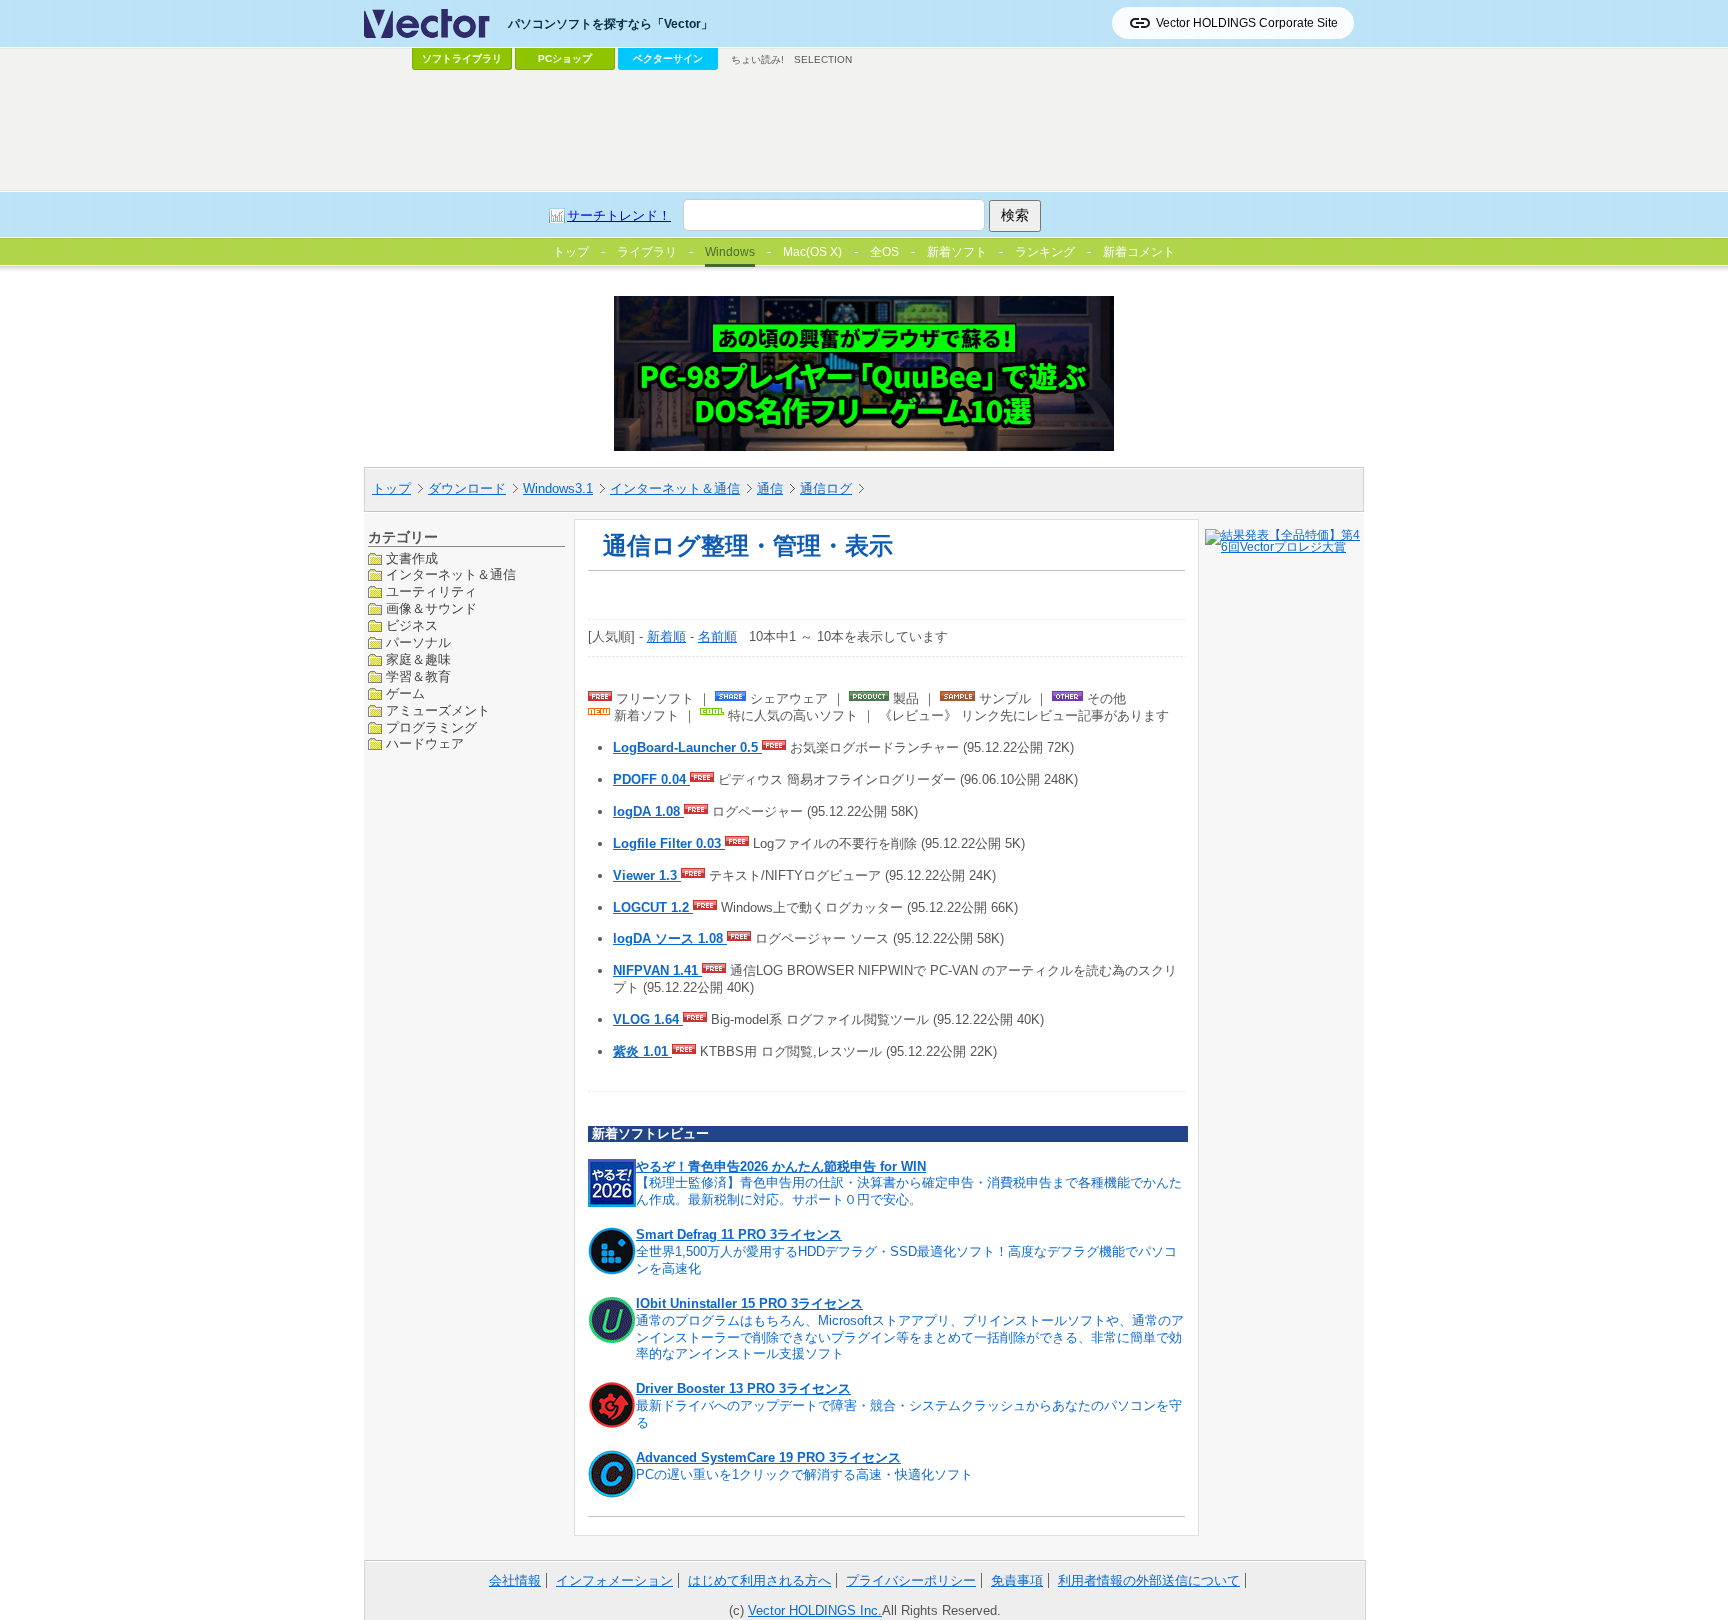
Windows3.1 (558, 488)
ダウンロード (467, 488)
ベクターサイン (668, 58)
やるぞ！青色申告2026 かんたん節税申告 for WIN (781, 1166)
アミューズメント (438, 710)
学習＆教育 (418, 676)
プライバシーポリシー (911, 1580)
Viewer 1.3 (647, 875)
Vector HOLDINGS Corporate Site (1247, 23)
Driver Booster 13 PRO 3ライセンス (743, 1388)
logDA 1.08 (648, 811)
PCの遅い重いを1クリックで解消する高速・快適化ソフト (804, 1474)
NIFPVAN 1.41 (657, 970)
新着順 (666, 636)
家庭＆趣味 (418, 659)
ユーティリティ (431, 591)
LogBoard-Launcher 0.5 (687, 747)
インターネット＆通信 (675, 488)
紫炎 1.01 (642, 1051)
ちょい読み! (757, 59)
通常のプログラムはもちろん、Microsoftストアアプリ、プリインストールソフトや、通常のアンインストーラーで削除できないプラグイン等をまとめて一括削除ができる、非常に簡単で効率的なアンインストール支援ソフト (910, 1337)
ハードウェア (425, 743)
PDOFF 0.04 (651, 779)
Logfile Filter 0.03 (669, 843)
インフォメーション (614, 1580)
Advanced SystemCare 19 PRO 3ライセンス (768, 1457)
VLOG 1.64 (648, 1019)
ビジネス (412, 625)
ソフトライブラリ (462, 58)
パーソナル (418, 642)
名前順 (717, 636)
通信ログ (826, 488)
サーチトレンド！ (619, 215)
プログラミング (431, 727)
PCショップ (565, 58)
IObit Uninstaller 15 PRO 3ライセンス (749, 1303)
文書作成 (412, 558)
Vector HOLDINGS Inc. (815, 1610)
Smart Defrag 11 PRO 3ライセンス (739, 1234)
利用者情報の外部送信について (1149, 1580)
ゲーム (405, 693)
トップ (391, 488)
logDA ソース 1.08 (670, 938)
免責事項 (1017, 1580)
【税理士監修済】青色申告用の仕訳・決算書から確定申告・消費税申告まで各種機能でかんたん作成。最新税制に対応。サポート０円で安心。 (909, 1191)
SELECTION (823, 59)
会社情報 (515, 1580)
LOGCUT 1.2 (653, 907)
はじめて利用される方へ (759, 1580)
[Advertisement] (864, 131)
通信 (770, 488)
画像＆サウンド (431, 608)
